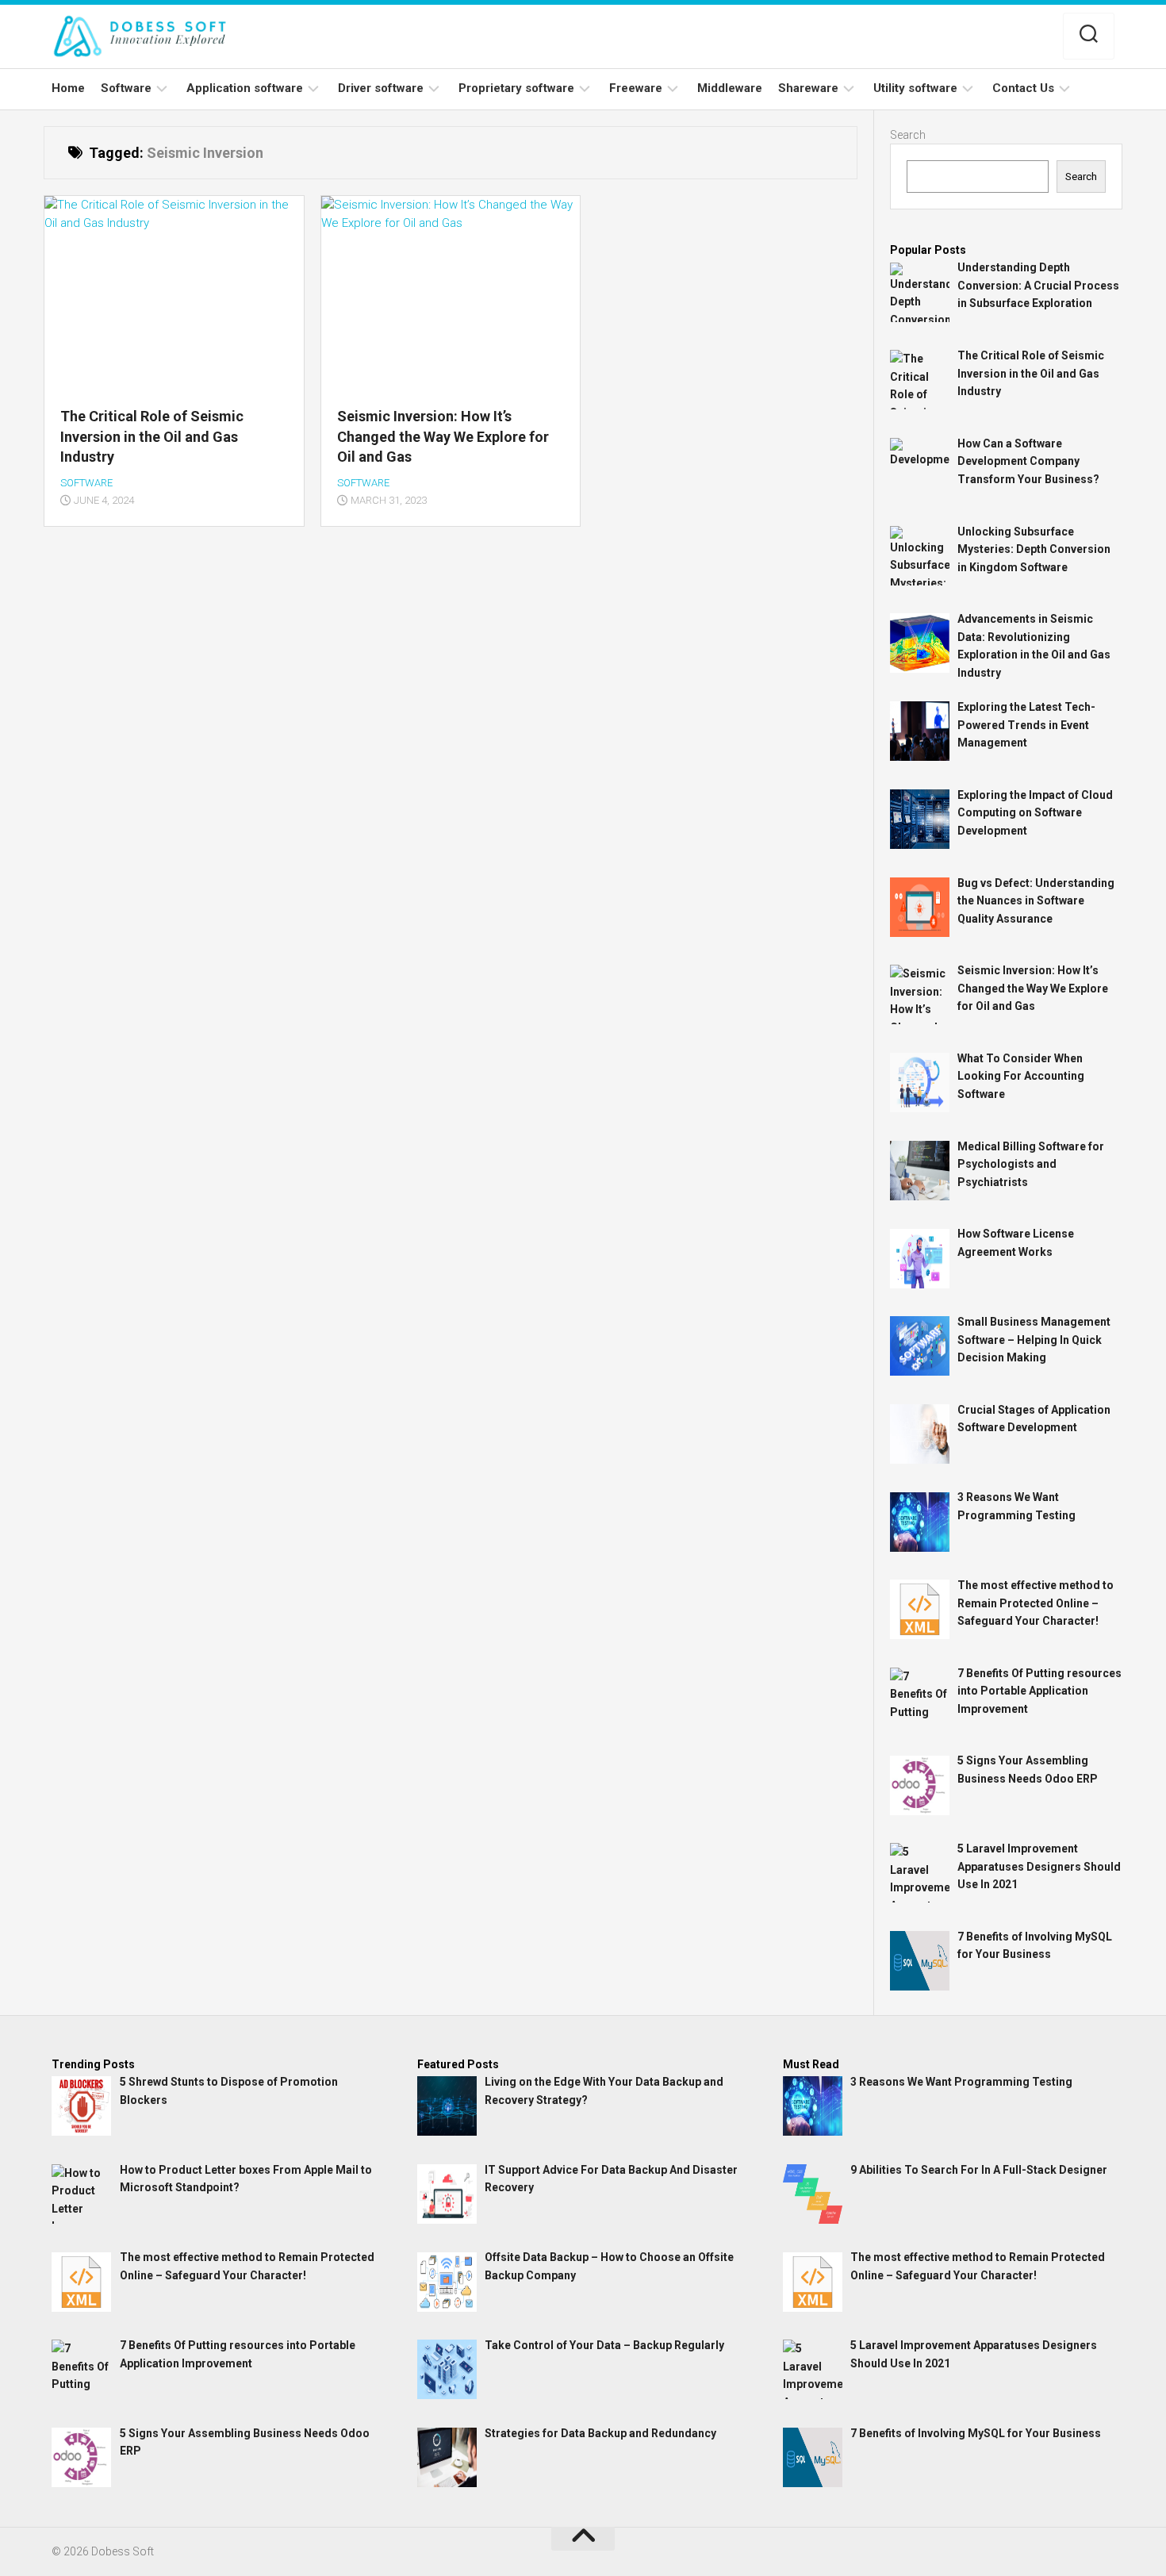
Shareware (808, 88)
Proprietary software (516, 88)
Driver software (381, 88)
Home (68, 88)
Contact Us (1023, 88)
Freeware (636, 88)
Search (908, 135)
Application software (245, 88)
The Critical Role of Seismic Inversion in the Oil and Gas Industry (152, 436)
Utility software (915, 88)
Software (126, 88)
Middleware (730, 88)
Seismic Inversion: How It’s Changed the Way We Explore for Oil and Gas (443, 436)
